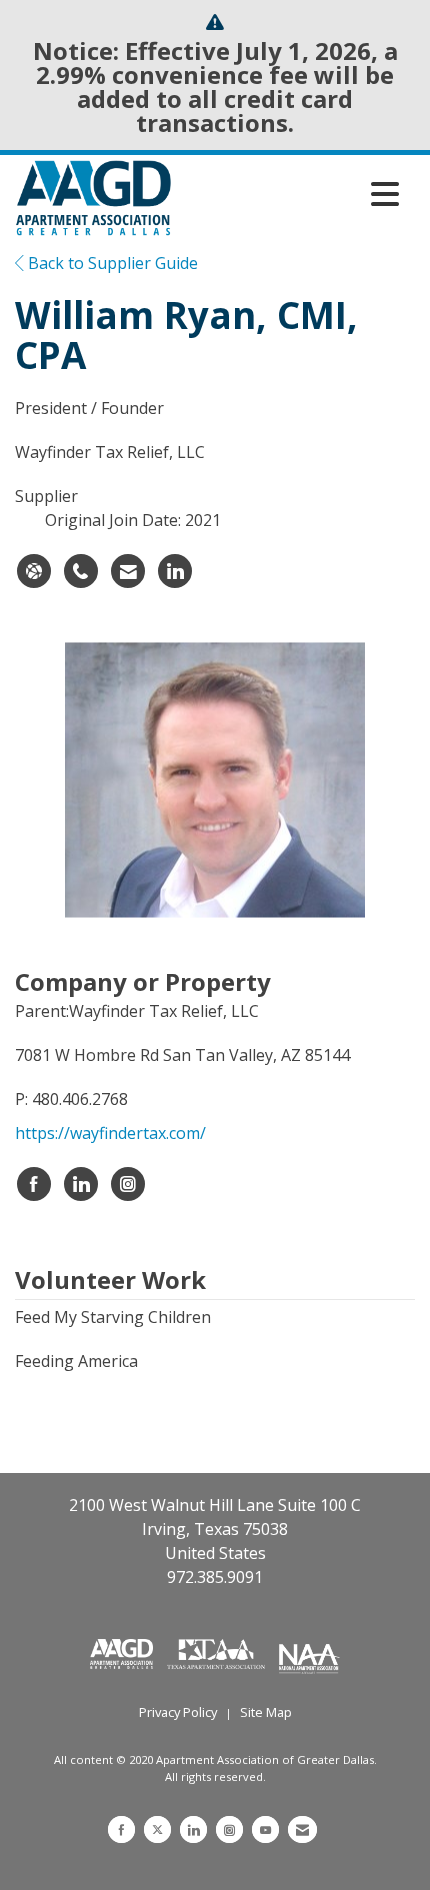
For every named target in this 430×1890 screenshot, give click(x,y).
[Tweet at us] (157, 1829)
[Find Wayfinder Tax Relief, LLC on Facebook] (34, 1184)
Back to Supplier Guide (111, 263)
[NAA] (309, 1652)
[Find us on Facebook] (121, 1829)
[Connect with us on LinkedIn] (193, 1829)
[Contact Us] (302, 1829)
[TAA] (218, 1652)
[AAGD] (123, 1652)
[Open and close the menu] (290, 194)
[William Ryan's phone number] (81, 571)
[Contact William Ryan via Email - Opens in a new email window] (128, 571)
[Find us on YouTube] (265, 1829)
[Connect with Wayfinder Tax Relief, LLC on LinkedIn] (81, 1184)
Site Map (266, 1712)
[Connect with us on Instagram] (229, 1829)
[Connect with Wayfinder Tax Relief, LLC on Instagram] (128, 1184)
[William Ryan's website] (34, 571)
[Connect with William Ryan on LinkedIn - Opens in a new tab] (175, 571)
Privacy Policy (178, 1712)
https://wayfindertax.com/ (110, 1133)
